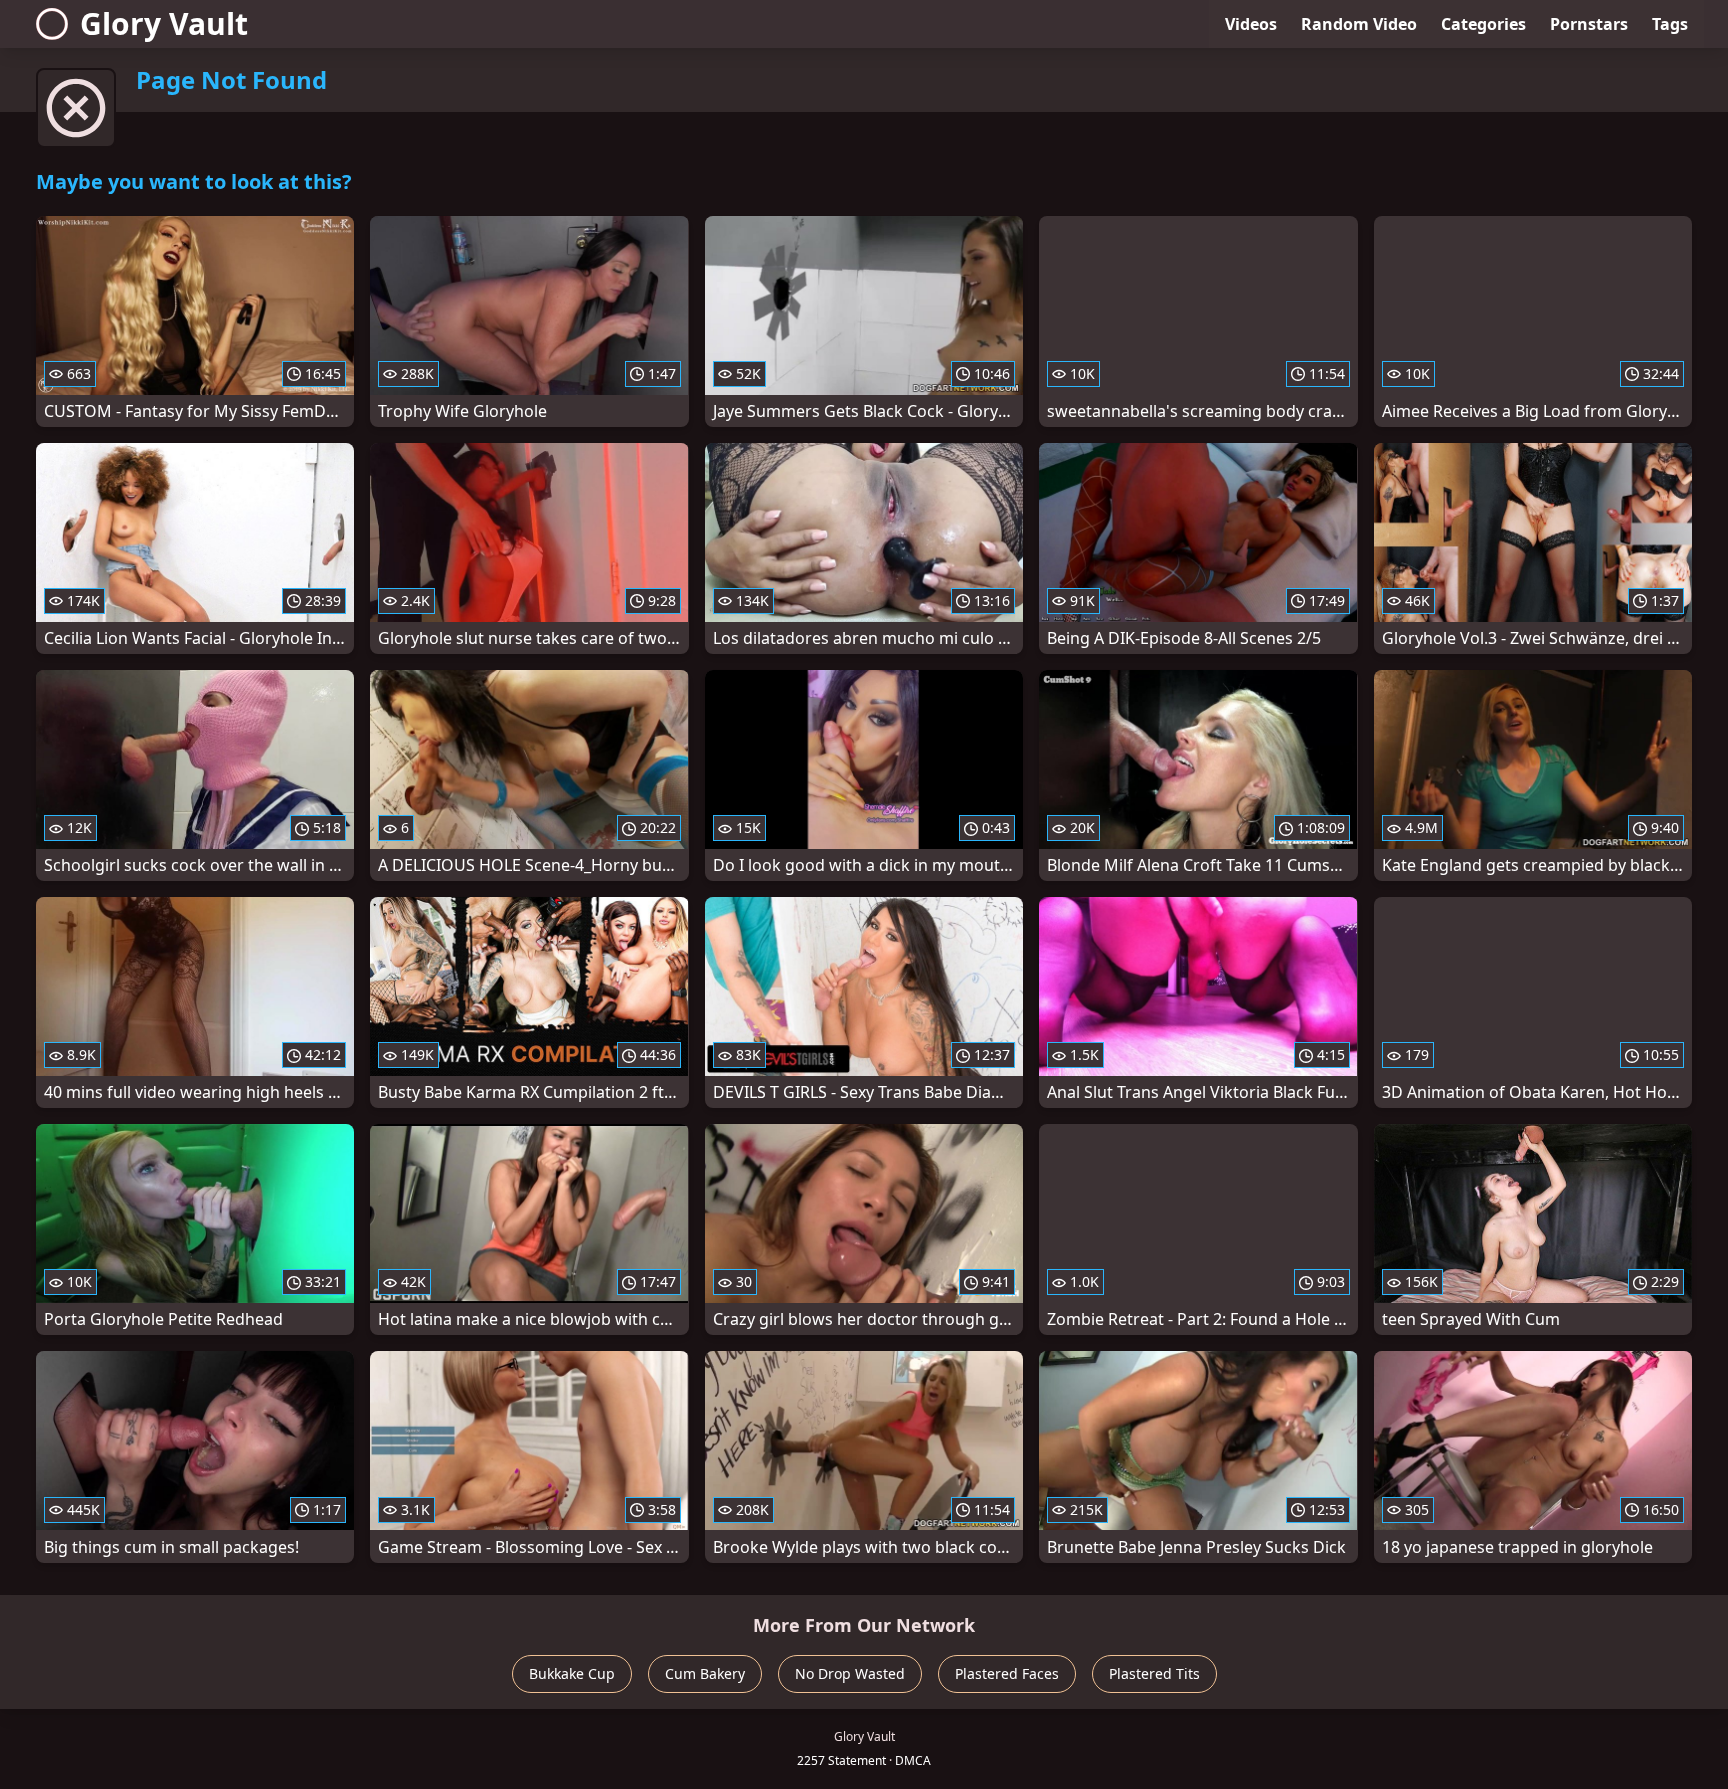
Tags (1670, 24)
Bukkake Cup (572, 1673)
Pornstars (1589, 24)
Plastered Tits (1154, 1673)
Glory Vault (164, 23)
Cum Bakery (705, 1673)
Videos (1251, 24)
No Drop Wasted (850, 1673)
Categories (1483, 24)
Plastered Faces (1007, 1673)
